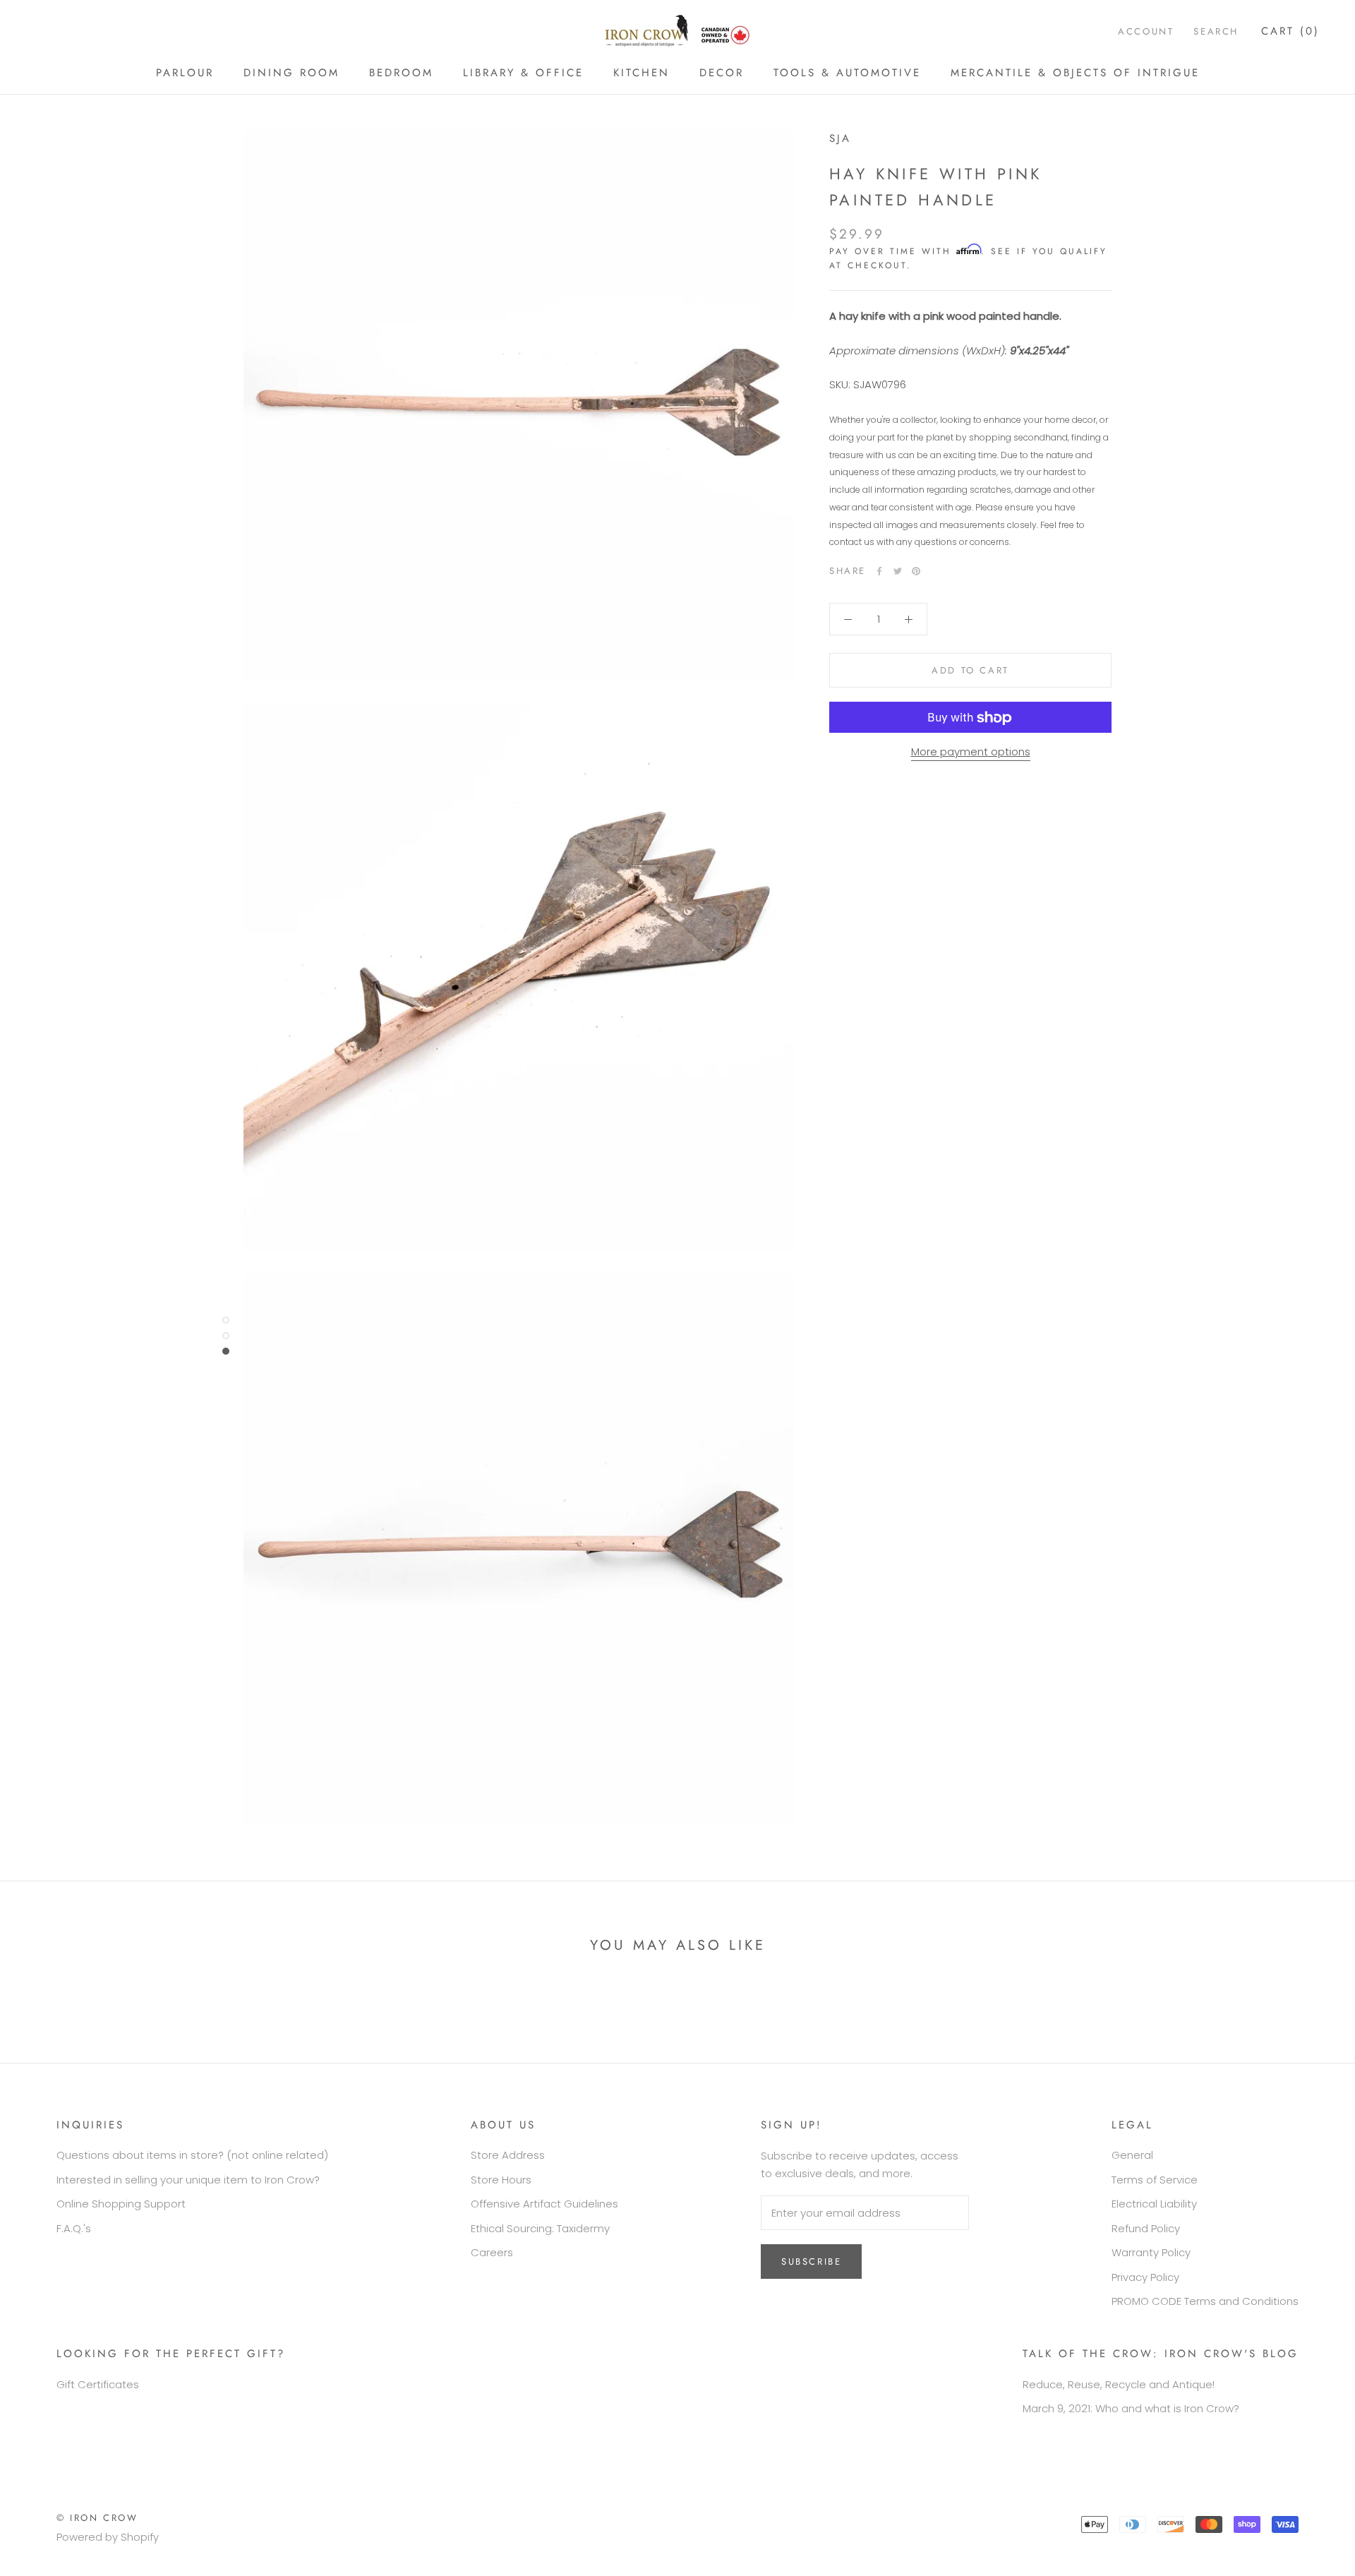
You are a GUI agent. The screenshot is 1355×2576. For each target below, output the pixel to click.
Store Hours (501, 2180)
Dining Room (291, 73)
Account (1146, 31)
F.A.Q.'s (74, 2228)
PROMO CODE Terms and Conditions (1205, 2301)
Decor (722, 73)
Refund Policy (1146, 2228)
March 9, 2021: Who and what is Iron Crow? (1131, 2408)
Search (1216, 31)
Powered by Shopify (108, 2537)
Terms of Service (1155, 2180)
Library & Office (523, 73)
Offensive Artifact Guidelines (544, 2204)
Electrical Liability (1154, 2204)
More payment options (971, 752)
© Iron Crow (97, 2518)
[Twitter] (898, 571)
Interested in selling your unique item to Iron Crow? (188, 2180)
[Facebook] (879, 571)
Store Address (508, 2155)
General (1132, 2155)
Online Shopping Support (121, 2204)
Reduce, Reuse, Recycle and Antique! (1119, 2384)
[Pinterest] (916, 571)
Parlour (185, 73)
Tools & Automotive (847, 73)
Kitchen (642, 73)
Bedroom (401, 73)
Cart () (1290, 31)
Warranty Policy (1151, 2252)
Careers (492, 2252)
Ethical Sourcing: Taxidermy (540, 2228)
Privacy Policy (1145, 2277)
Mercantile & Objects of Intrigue (1075, 73)
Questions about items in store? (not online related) (192, 2155)
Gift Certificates (98, 2384)
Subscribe (811, 2262)
